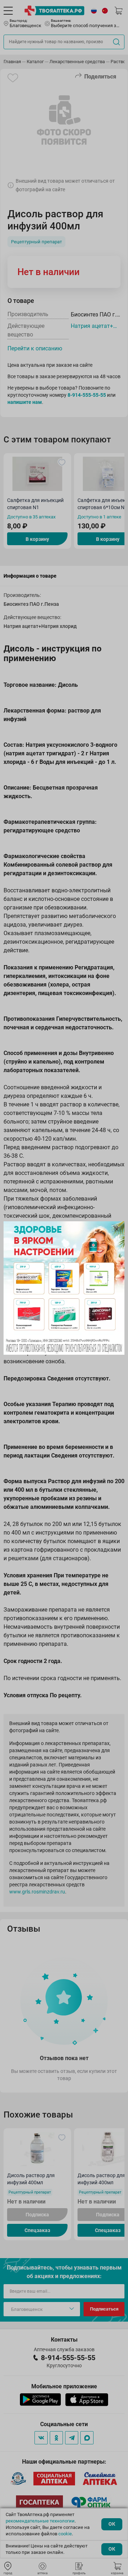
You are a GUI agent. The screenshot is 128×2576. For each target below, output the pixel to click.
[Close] (117, 1229)
